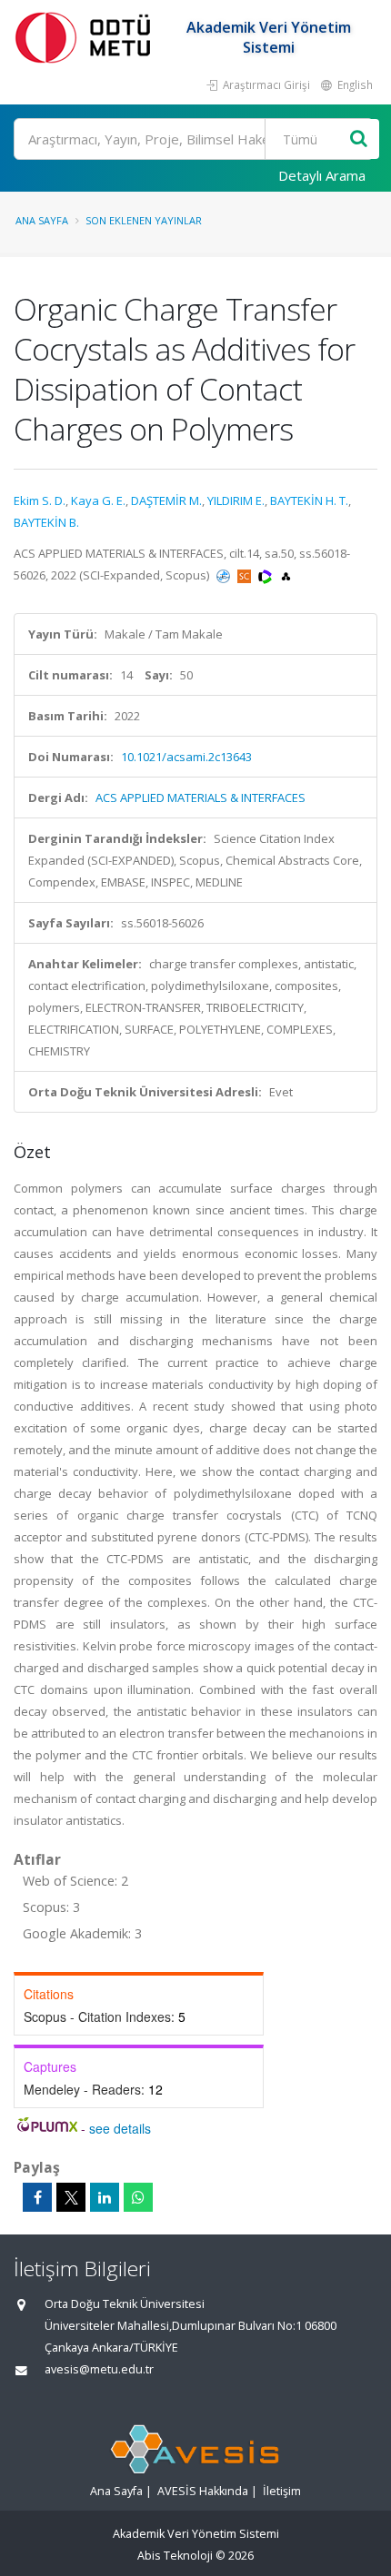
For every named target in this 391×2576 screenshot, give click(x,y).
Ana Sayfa (42, 220)
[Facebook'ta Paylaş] (37, 2197)
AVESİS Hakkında (203, 2491)
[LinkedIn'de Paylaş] (105, 2197)
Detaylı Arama (322, 175)
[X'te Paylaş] (71, 2197)
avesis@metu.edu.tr (99, 2369)
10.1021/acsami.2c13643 (186, 757)
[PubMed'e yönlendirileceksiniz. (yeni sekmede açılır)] (225, 575)
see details (120, 2128)
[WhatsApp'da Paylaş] (138, 2197)
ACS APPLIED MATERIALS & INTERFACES (201, 798)
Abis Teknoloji (175, 2556)
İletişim (282, 2491)
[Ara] (359, 139)
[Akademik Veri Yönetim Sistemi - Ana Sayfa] (86, 37)
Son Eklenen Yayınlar (144, 220)
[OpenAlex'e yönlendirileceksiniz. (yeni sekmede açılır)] (286, 575)
